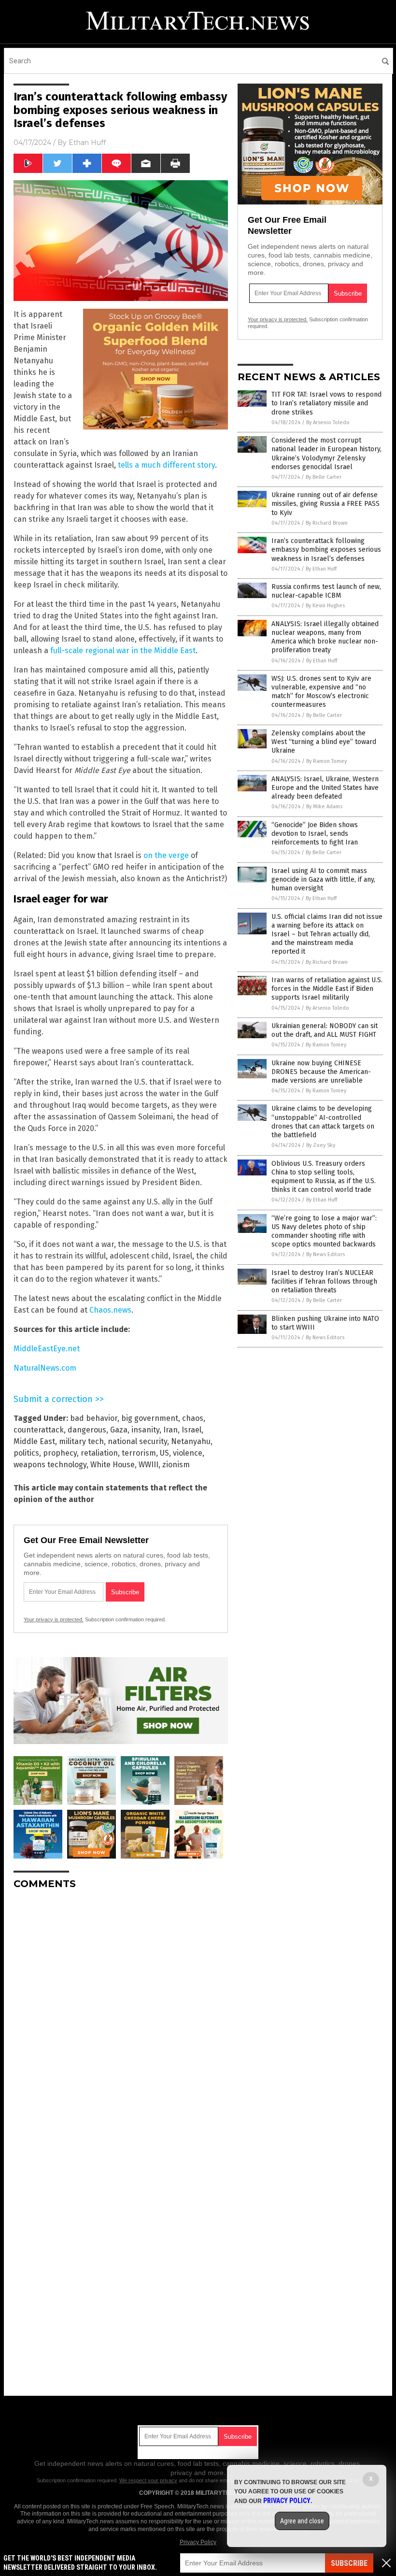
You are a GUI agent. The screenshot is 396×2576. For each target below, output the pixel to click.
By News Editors (325, 1254)
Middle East (34, 1441)
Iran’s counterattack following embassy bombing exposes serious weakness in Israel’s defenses (326, 550)
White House (113, 1465)
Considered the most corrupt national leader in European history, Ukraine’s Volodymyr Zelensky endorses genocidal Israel (326, 454)
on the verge (166, 855)
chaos (193, 1418)
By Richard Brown (327, 523)
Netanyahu (191, 1441)
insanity (145, 1430)
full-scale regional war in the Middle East (123, 651)
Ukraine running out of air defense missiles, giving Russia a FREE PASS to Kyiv (325, 504)
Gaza (119, 1430)
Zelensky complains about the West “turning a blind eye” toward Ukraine (324, 742)
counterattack (39, 1430)
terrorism (139, 1453)
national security (137, 1441)
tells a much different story (166, 465)
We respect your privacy (148, 2480)
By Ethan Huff (321, 569)
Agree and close (302, 2521)
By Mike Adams (324, 807)
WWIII (148, 1465)
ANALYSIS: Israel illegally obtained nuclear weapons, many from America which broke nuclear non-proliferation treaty (325, 637)
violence (188, 1453)
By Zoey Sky (321, 1145)
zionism (176, 1465)
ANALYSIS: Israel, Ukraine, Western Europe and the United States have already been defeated (325, 788)
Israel (191, 1430)
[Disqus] (121, 2018)
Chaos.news (110, 1310)
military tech (81, 1441)
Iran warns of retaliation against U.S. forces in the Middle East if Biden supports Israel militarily (327, 989)
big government (150, 1418)
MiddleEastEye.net (47, 1349)
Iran (170, 1430)
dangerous (87, 1430)
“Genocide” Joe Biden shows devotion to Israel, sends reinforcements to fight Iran (315, 834)
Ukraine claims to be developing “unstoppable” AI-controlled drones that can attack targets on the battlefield (323, 1122)
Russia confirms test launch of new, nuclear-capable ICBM (326, 591)
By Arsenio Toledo (328, 422)
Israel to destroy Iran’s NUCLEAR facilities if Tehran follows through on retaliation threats (324, 1281)
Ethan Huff (87, 143)
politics (26, 1453)
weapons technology (50, 1465)
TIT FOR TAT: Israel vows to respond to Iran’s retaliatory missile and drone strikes (326, 403)
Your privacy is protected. (54, 1619)
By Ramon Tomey (326, 761)
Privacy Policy (198, 2542)
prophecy (60, 1453)
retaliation (99, 1453)
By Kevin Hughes (325, 606)
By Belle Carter (324, 477)
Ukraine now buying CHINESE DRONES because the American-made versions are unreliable (321, 1072)
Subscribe (349, 2563)
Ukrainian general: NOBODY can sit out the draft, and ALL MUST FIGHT (325, 1030)
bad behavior (94, 1418)
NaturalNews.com (45, 1368)
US (164, 1453)
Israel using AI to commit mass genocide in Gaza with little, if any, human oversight (323, 880)
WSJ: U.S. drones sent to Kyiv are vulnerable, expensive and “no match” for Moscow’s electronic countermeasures (321, 692)
